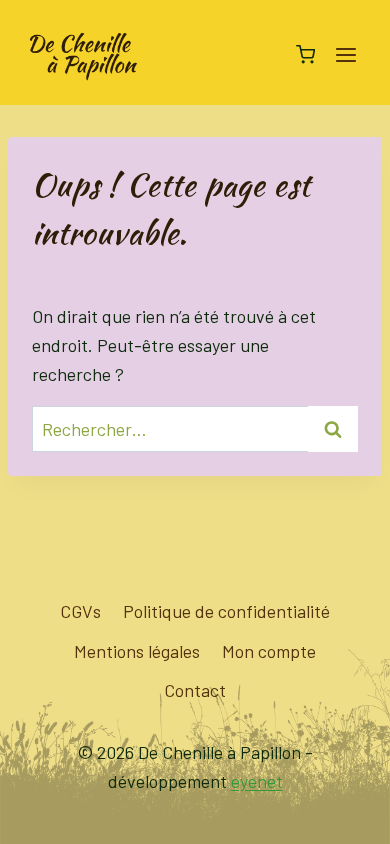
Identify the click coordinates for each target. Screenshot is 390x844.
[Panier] (305, 54)
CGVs (80, 611)
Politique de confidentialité (226, 611)
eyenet (257, 781)
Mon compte (269, 651)
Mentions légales (137, 651)
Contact (195, 690)
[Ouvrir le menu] (345, 54)
